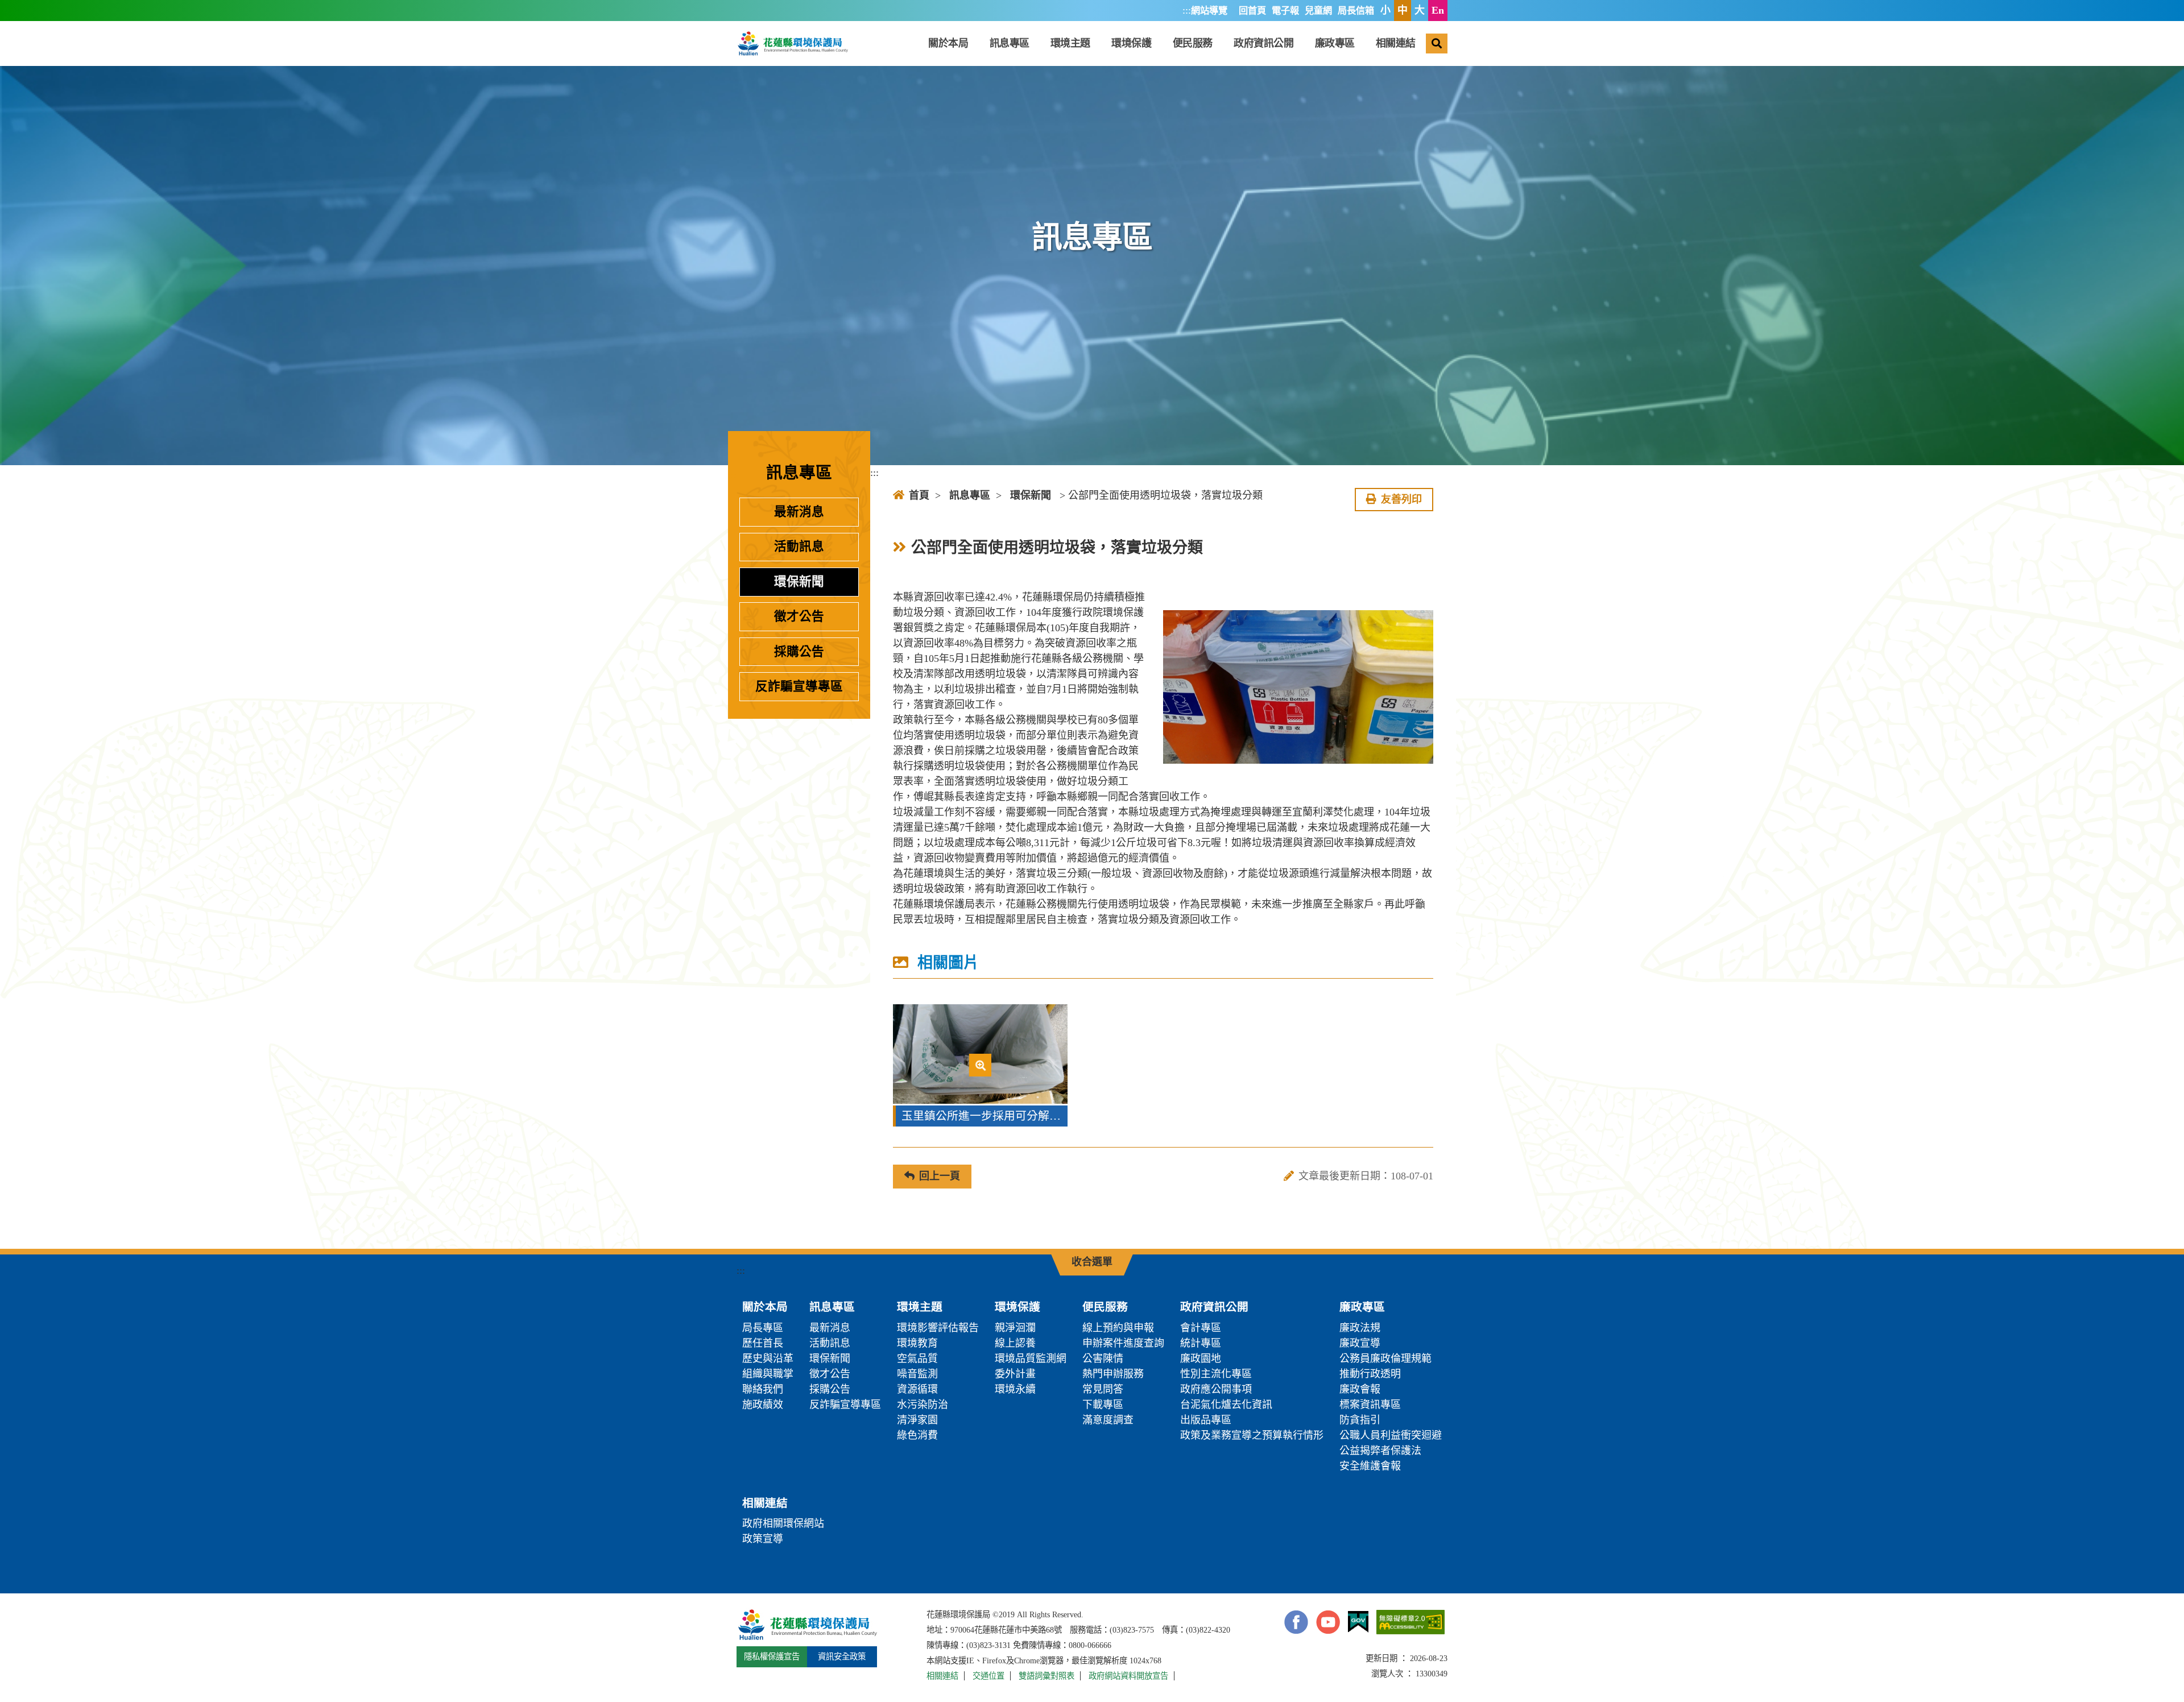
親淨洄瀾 (1015, 1328)
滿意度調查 (1108, 1420)
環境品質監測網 (1031, 1359)
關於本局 (948, 43)
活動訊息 (799, 546)
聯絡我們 (763, 1389)
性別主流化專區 (1216, 1374)
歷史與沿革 (768, 1359)
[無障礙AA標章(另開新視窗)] (1410, 1622)
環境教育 (917, 1343)
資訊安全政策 (842, 1657)
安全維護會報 (1370, 1466)
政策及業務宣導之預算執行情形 (1252, 1435)
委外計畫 (1015, 1374)
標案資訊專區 (1370, 1405)
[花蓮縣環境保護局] (792, 43)
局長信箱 (1356, 11)
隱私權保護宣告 (772, 1657)
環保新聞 (799, 582)
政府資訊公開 (1263, 43)
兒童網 (1318, 11)
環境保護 (1131, 43)
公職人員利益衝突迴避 (1391, 1435)
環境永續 (1015, 1389)
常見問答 (1103, 1389)
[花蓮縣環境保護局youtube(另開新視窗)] (1328, 1622)
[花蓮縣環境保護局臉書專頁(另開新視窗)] (1296, 1622)
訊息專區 (1010, 43)
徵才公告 (799, 616)
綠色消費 (917, 1435)
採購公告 (799, 652)
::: (1187, 10)
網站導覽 (1209, 11)
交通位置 (988, 1676)
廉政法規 (1360, 1328)
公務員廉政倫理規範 (1385, 1359)
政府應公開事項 (1216, 1389)
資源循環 (917, 1389)
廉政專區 (1335, 43)
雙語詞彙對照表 (1046, 1676)
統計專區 (1201, 1343)
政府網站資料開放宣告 (1128, 1676)
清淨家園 (917, 1420)
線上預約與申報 (1118, 1328)
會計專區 (1201, 1328)
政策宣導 (763, 1539)
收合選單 (1092, 1262)
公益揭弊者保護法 (1380, 1451)
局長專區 (763, 1328)
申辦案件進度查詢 (1123, 1343)
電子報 (1285, 11)
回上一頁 (940, 1176)
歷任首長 (763, 1343)
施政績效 (763, 1405)
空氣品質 (917, 1359)
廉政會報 (1360, 1389)
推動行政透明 (1370, 1374)
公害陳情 (1103, 1359)
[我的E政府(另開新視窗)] (1358, 1622)
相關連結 (1396, 43)
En (1438, 10)
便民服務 (1193, 43)
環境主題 (1070, 43)
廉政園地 (1201, 1359)
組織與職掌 (768, 1374)
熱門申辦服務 (1113, 1374)
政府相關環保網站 (783, 1523)
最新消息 (799, 512)
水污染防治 (923, 1405)
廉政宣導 (1360, 1343)
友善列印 (1401, 499)
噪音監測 (917, 1374)
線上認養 (1015, 1343)
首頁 (919, 495)
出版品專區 (1206, 1420)
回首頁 (1252, 11)
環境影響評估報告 (938, 1328)
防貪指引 (1360, 1420)
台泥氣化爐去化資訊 (1226, 1405)
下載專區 (1103, 1405)
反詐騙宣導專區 (799, 686)
